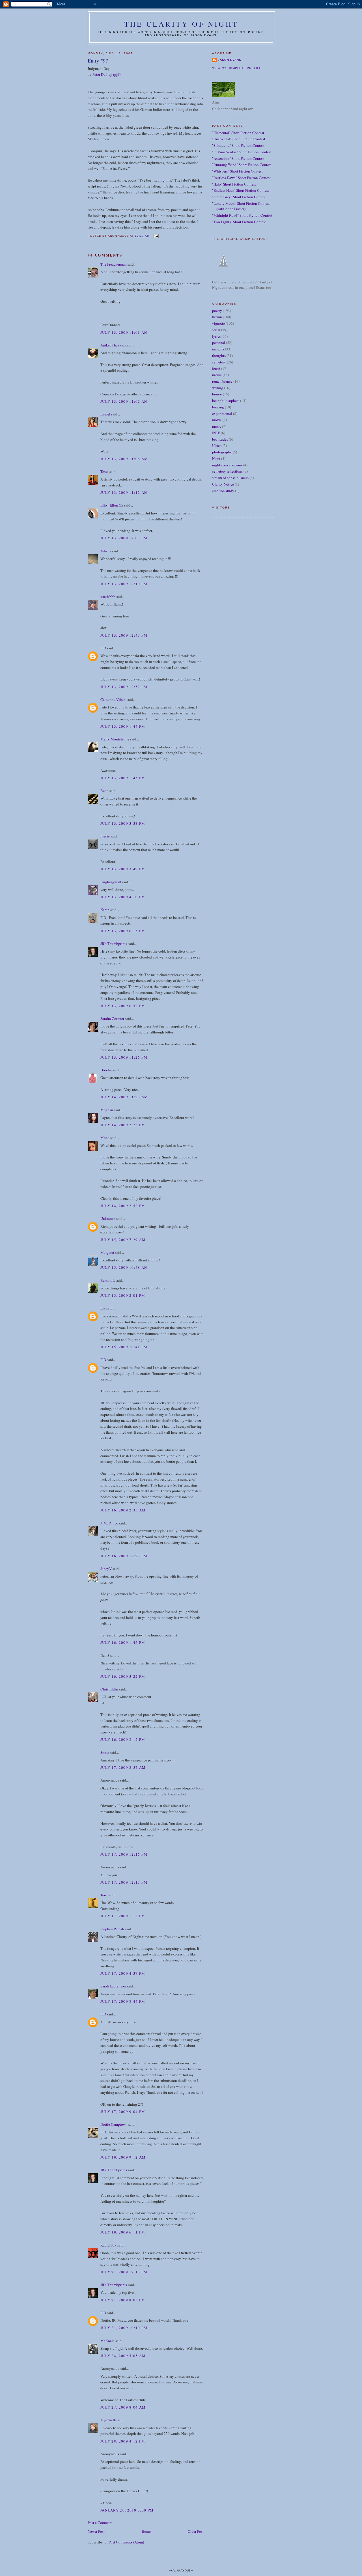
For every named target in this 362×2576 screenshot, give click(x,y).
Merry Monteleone (115, 739)
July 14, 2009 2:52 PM (123, 1206)
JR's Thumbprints (114, 944)
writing (218, 388)
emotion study (223, 491)
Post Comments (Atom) (126, 2542)
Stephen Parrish (112, 1929)
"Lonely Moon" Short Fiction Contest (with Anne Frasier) (241, 206)
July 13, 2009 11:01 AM (124, 332)
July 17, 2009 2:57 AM (123, 1767)
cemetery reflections (227, 471)
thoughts (219, 356)
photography (222, 452)
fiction (217, 317)
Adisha (106, 551)
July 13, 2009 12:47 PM (124, 635)
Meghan (107, 1110)
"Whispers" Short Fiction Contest (237, 171)
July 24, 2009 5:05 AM (123, 2356)
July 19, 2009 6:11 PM (123, 2232)
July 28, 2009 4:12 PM (123, 2441)
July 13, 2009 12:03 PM (124, 538)
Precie (105, 836)
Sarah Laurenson (113, 1986)
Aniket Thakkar (112, 345)
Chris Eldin (109, 1689)
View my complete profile (237, 68)
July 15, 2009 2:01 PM (123, 1295)
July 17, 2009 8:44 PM (123, 2001)
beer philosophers (226, 400)
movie (217, 420)
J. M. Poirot (109, 1523)
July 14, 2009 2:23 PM (123, 1125)
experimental (222, 413)
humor (217, 394)
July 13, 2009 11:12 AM (124, 492)
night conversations (227, 465)
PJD (103, 648)
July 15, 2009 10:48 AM (124, 1267)
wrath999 (108, 596)
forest (216, 368)
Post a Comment (100, 2523)
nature (217, 375)
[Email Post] (156, 236)
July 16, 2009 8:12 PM (123, 1739)
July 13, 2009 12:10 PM (124, 584)
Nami (216, 458)
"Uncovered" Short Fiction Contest (239, 139)
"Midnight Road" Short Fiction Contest (242, 215)
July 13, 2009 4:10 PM (123, 897)
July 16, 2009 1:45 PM (123, 1642)
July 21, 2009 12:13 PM (124, 2272)
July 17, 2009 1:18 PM (123, 1916)
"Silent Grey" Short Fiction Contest (239, 197)
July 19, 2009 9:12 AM (123, 2157)
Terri (104, 1895)
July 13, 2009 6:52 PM (123, 1006)
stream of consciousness (230, 478)
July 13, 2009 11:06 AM (124, 459)
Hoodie (106, 1070)
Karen (105, 910)
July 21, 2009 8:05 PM (123, 2300)
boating (218, 407)
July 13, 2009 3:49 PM (123, 869)
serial (216, 330)
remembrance (222, 381)
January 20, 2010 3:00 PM (127, 2510)
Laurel (105, 414)
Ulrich (217, 445)
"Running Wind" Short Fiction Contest (242, 165)
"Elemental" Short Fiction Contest (238, 133)
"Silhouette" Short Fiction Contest (238, 145)
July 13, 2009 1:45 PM (123, 778)
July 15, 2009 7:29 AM (123, 1240)
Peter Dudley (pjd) (106, 74)
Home (146, 2531)
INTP (216, 433)
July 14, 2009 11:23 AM (124, 1097)
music (217, 426)
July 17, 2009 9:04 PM (123, 2112)
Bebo (104, 791)
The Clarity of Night (181, 24)
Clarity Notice (223, 484)
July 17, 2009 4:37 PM (123, 1973)
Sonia (105, 1752)
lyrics (216, 336)
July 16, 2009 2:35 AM (123, 1510)
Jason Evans (230, 60)
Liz (103, 1308)
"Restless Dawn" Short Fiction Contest (241, 178)
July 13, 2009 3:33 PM (123, 823)
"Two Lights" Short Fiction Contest (239, 222)
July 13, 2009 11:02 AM (124, 401)
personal (219, 343)
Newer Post (96, 2531)
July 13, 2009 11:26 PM (124, 1057)
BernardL (108, 1280)
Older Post (196, 2531)
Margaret (107, 1252)
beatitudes (220, 439)
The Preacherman (114, 264)
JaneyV (106, 1569)
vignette (218, 323)
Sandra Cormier (112, 1018)
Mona (105, 1138)
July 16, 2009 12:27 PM (124, 1556)
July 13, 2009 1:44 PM (123, 726)
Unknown (108, 1218)
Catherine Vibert (113, 699)
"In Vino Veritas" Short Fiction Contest (242, 152)
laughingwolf (111, 882)
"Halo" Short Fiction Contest (234, 184)
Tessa (104, 471)
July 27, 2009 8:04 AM (123, 2407)
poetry (217, 311)
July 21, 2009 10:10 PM (124, 2328)
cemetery (219, 362)
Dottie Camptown (114, 2124)
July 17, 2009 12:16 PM (124, 1854)
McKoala (107, 2341)
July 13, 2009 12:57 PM (124, 687)
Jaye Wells (108, 2420)
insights (218, 349)
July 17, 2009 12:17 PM (124, 1882)
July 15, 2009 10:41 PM (124, 1347)
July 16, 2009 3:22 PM (123, 1676)
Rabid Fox (108, 2245)
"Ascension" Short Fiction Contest (238, 158)
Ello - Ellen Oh (112, 505)
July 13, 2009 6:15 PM (123, 931)
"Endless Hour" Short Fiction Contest (241, 190)
